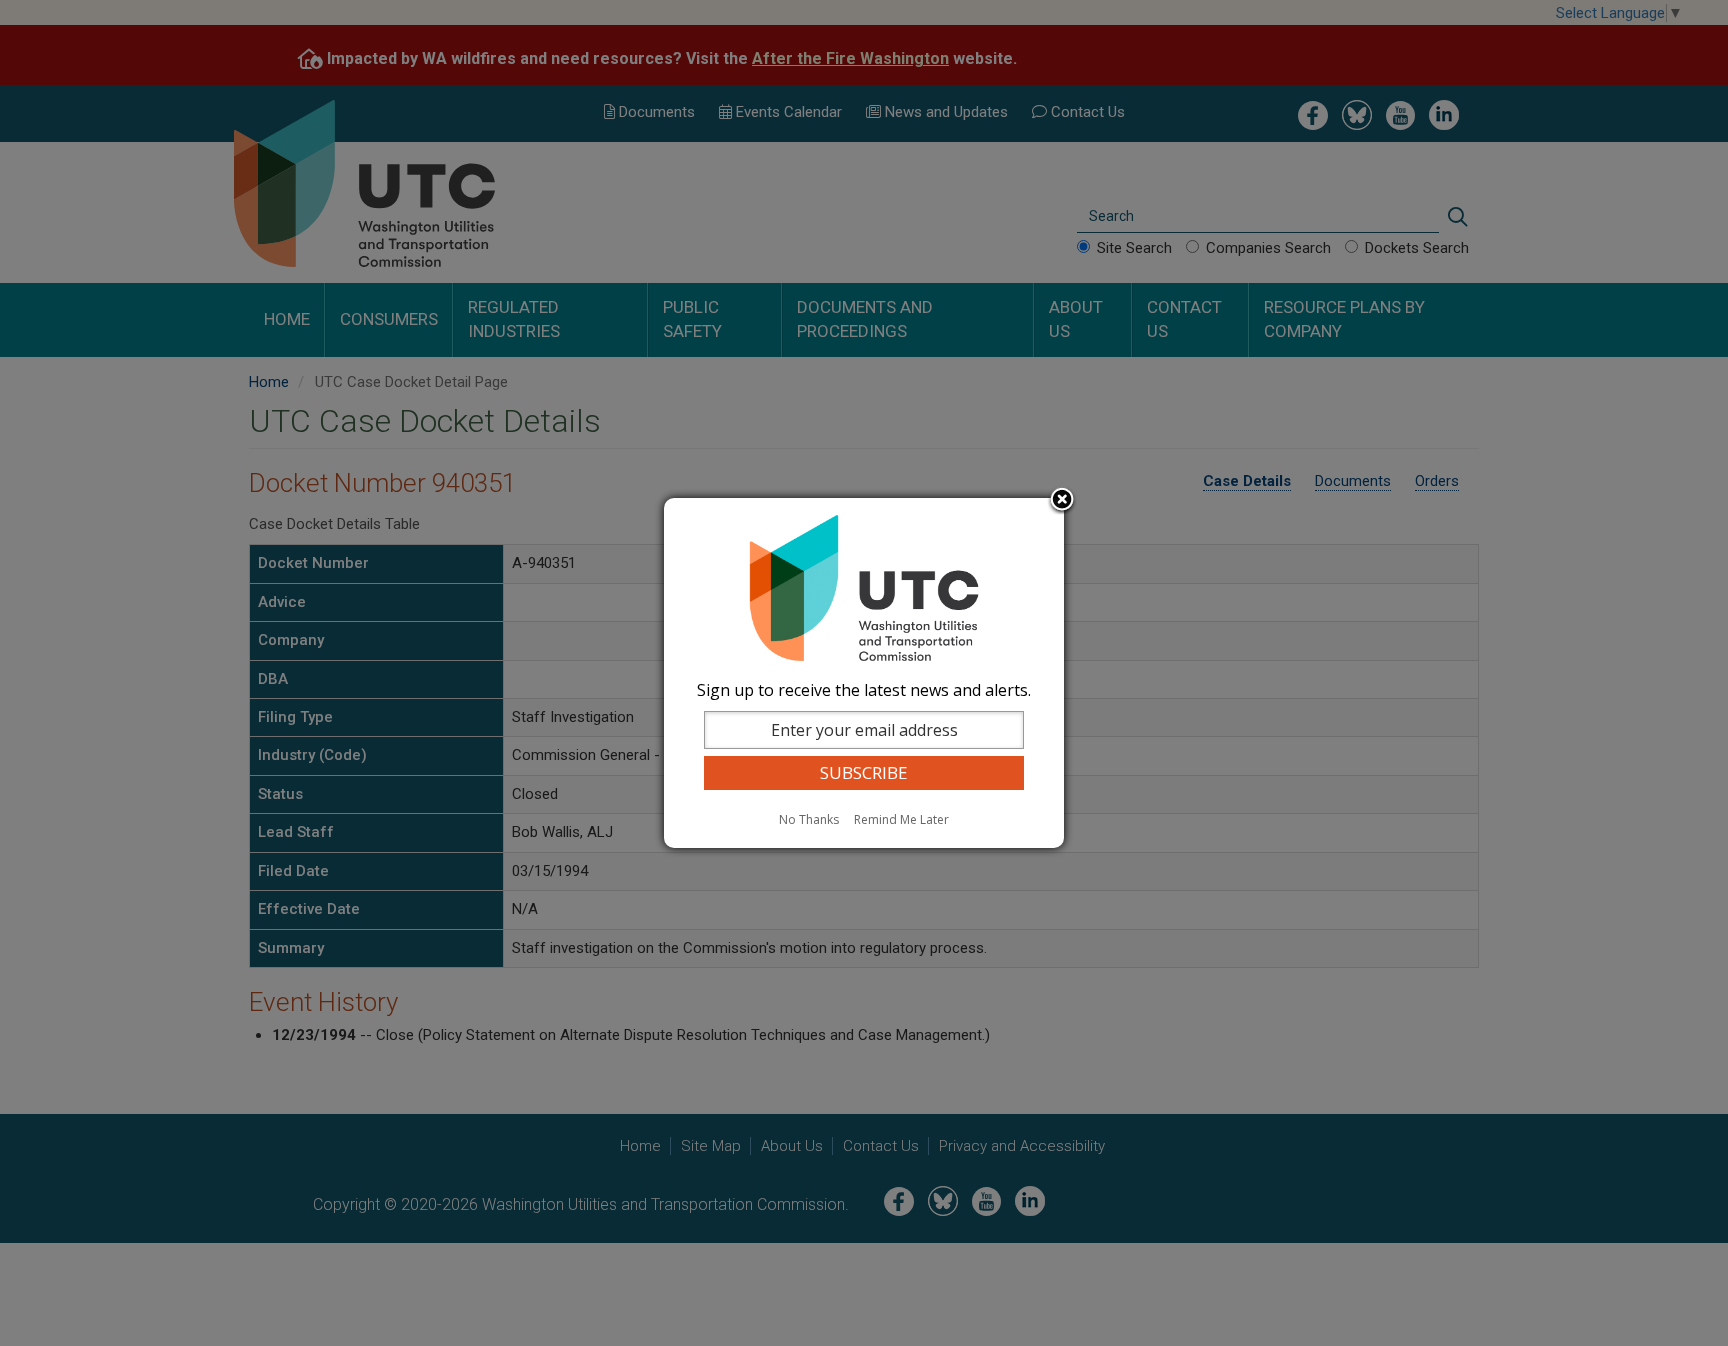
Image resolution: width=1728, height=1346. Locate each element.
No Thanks (809, 819)
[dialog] (864, 673)
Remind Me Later (901, 819)
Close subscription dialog (1062, 501)
